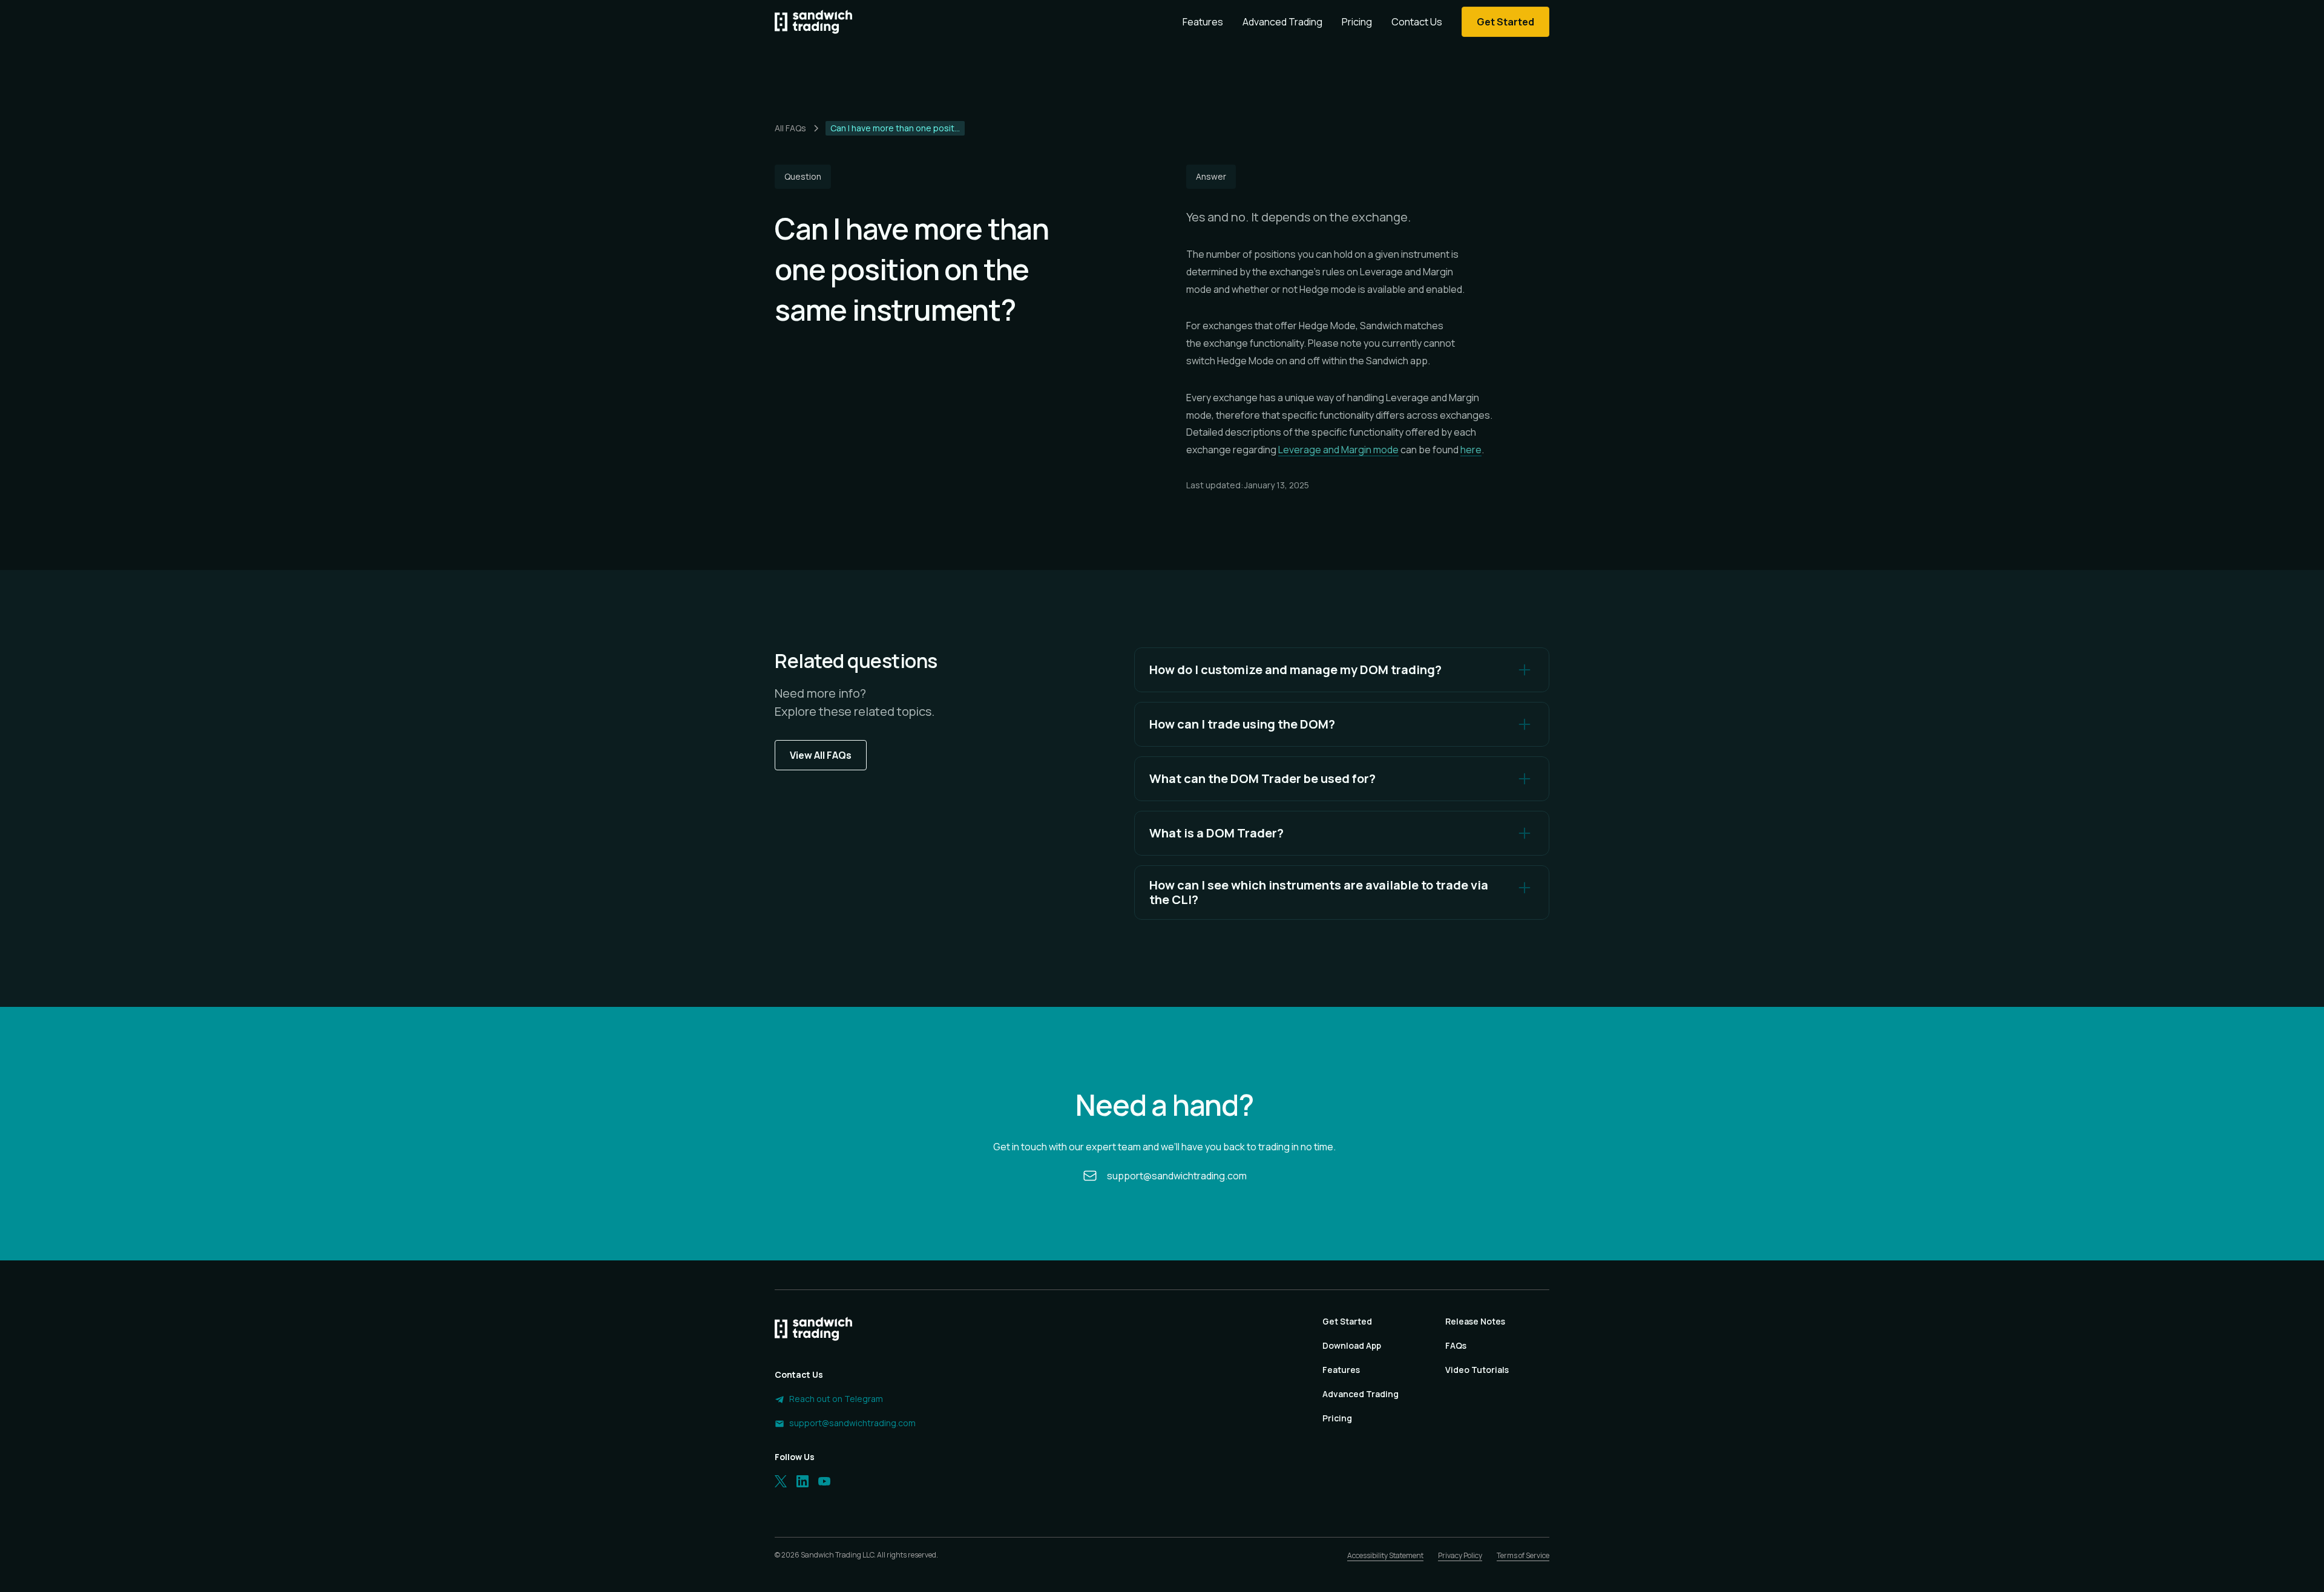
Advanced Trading (1282, 22)
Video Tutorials (1477, 1370)
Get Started (1347, 1321)
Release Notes (1475, 1321)
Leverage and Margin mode (1338, 450)
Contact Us (1417, 22)
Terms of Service (1523, 1555)
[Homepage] (813, 22)
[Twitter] (781, 1481)
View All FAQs (821, 755)
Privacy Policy (1460, 1555)
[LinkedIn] (803, 1481)
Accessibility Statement (1385, 1555)
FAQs (1456, 1345)
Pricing (1357, 22)
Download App (1352, 1345)
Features (1203, 22)
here (1471, 450)
